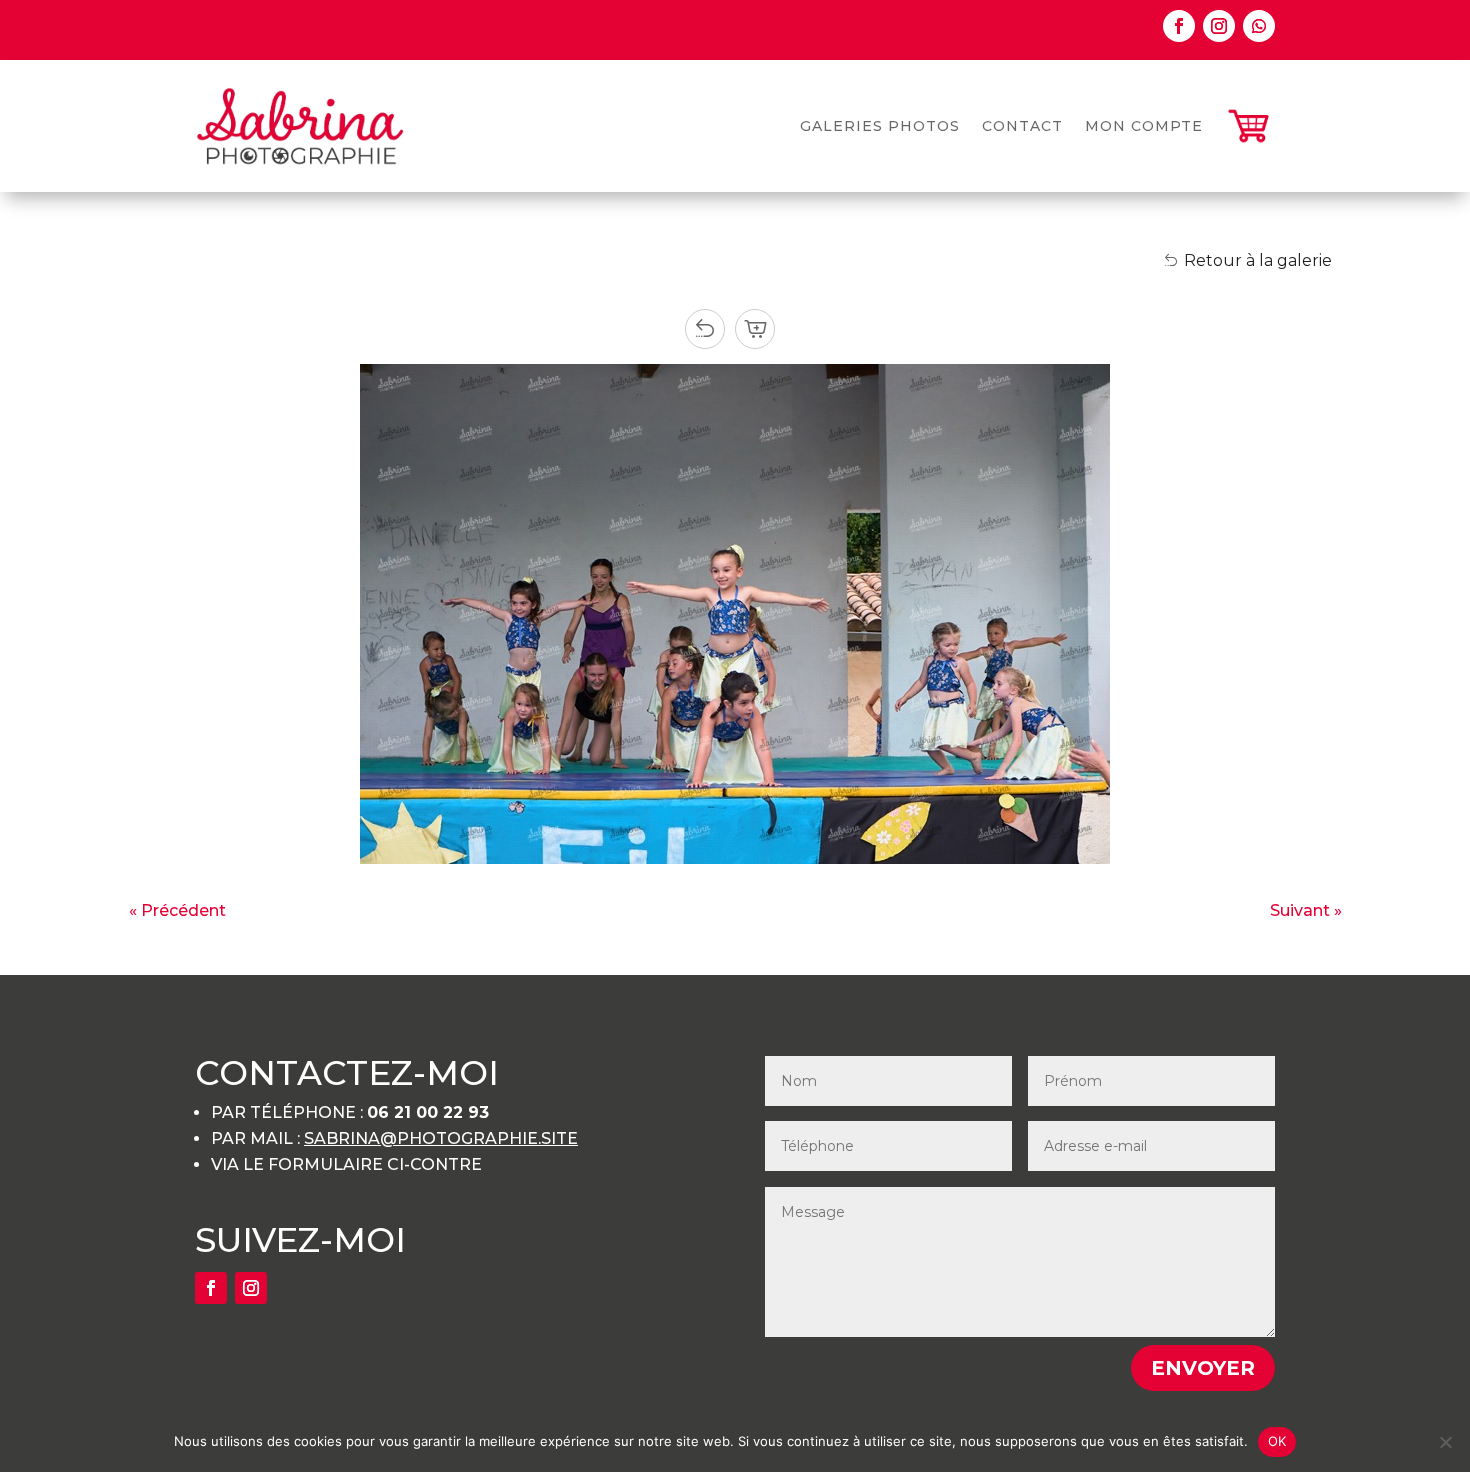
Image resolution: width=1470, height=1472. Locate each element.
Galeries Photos (880, 126)
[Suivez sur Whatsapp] (1259, 26)
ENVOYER (1203, 1368)
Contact (1022, 126)
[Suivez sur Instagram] (1219, 26)
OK (1277, 1441)
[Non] (1445, 1442)
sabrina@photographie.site (441, 1138)
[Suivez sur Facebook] (1179, 26)
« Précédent (177, 910)
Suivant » (1306, 910)
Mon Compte (1144, 126)
